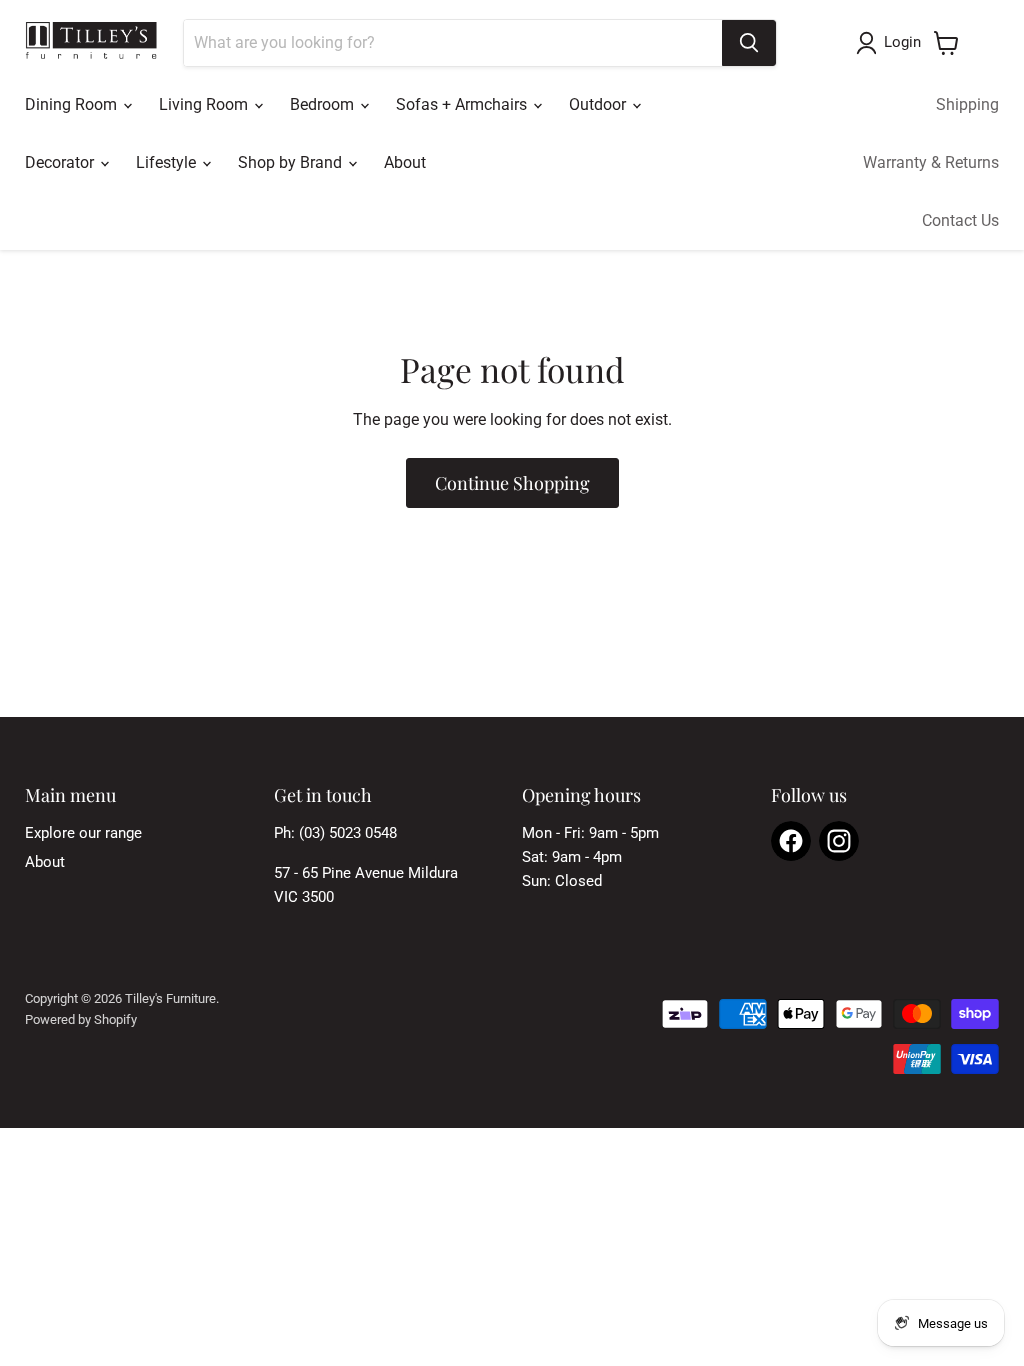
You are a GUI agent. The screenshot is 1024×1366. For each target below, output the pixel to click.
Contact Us (960, 220)
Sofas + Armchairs (463, 104)
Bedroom (324, 104)
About (405, 162)
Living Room (205, 104)
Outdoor (599, 104)
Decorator (61, 162)
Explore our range (83, 833)
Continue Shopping (512, 483)
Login (902, 42)
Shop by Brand (292, 162)
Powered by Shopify (81, 1019)
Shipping (967, 104)
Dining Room (73, 104)
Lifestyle (168, 162)
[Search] (749, 43)
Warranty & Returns (931, 162)
